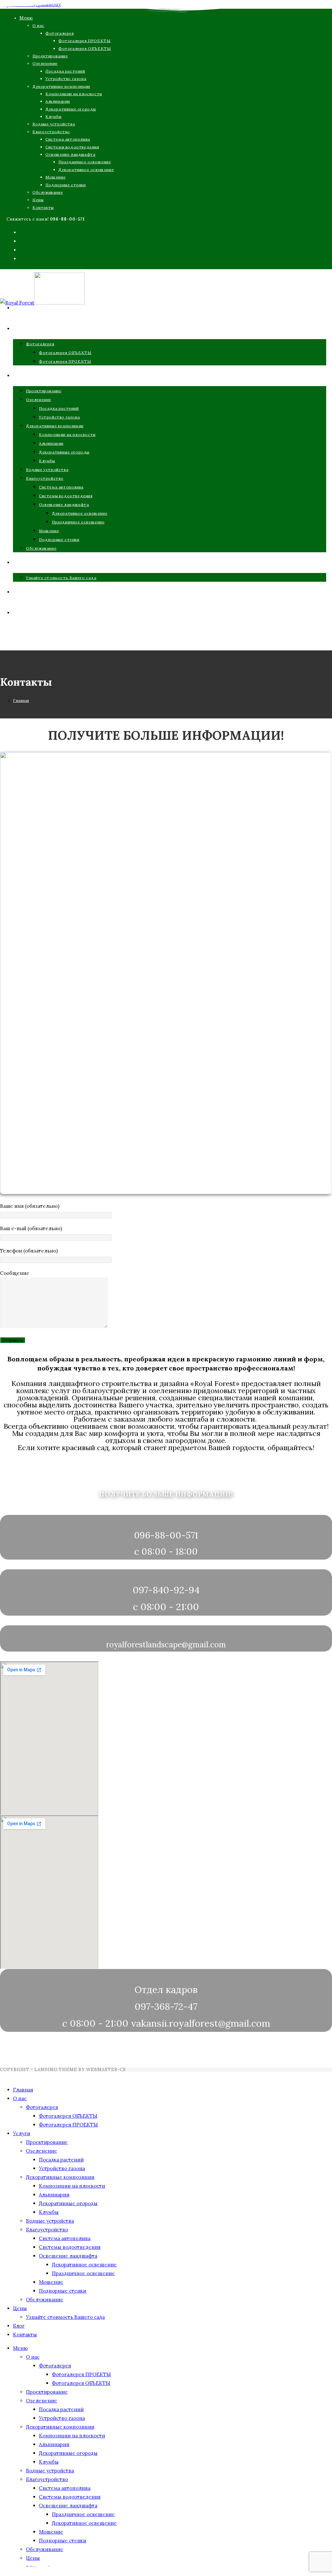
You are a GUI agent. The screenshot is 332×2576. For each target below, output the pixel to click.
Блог (19, 2326)
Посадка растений (65, 71)
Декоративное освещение (86, 170)
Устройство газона (66, 79)
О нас (38, 25)
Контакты (43, 207)
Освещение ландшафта (70, 154)
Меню (26, 18)
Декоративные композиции (61, 86)
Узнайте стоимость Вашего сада (65, 2317)
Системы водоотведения (72, 147)
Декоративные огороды (71, 109)
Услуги (22, 2133)
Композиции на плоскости (74, 94)
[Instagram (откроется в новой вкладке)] (23, 242)
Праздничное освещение (85, 162)
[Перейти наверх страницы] (2, 2076)
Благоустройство (51, 132)
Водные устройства (54, 124)
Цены (38, 200)
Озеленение (45, 63)
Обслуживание (48, 192)
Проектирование (50, 56)
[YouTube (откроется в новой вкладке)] (23, 251)
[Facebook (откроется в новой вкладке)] (23, 233)
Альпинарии (58, 101)
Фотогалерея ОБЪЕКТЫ (85, 48)
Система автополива (68, 139)
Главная (23, 2090)
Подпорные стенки (66, 185)
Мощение (55, 177)
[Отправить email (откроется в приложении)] (21, 259)
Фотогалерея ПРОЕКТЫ (84, 41)
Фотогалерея (60, 33)
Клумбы (53, 116)
